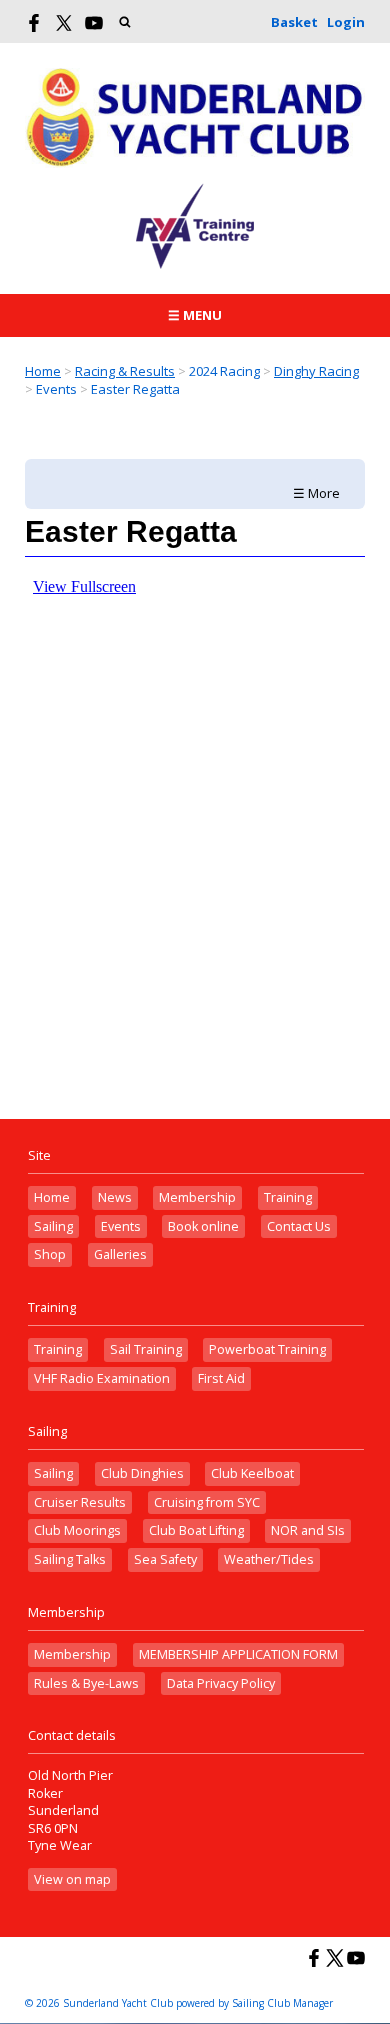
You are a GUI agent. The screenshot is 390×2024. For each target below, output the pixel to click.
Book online (203, 1226)
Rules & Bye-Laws (86, 1683)
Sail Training (146, 1349)
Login (346, 22)
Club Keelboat (252, 1473)
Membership (197, 1197)
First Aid (221, 1378)
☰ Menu (195, 315)
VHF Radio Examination (102, 1378)
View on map (72, 1879)
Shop (50, 1254)
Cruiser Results (80, 1502)
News (115, 1197)
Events (121, 1226)
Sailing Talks (70, 1559)
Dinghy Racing (316, 371)
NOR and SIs (308, 1530)
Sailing (53, 1226)
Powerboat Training (267, 1349)
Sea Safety (165, 1559)
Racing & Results (125, 371)
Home (43, 371)
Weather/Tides (269, 1559)
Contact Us (299, 1226)
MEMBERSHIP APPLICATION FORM (238, 1654)
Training (288, 1197)
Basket (294, 22)
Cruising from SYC (207, 1502)
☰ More (316, 493)
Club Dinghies (142, 1473)
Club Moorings (77, 1530)
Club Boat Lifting (196, 1530)
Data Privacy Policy (221, 1683)
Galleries (120, 1254)
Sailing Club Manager (282, 2003)
